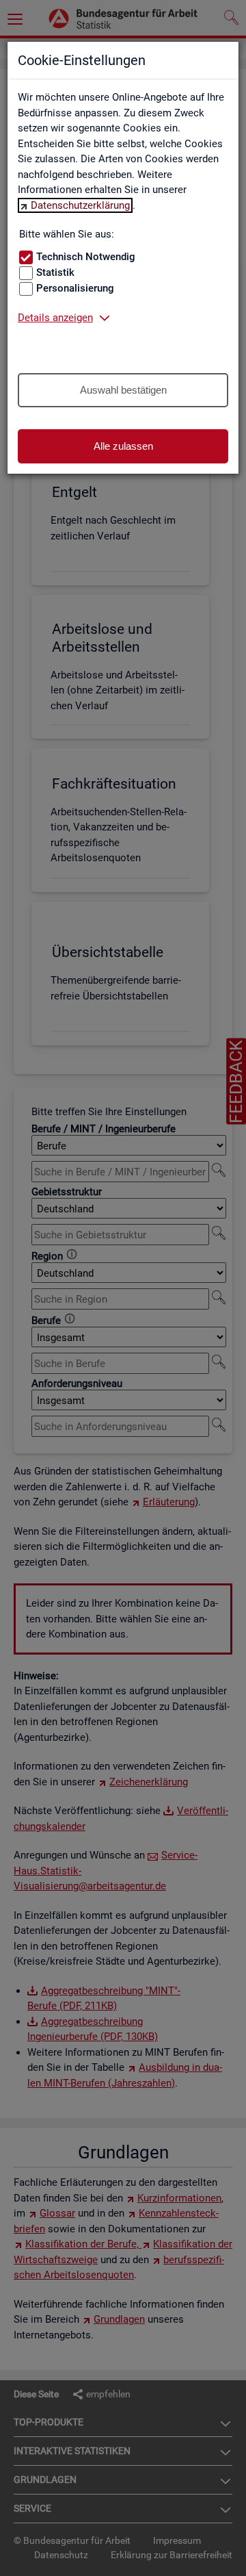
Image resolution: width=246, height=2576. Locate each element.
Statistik (55, 272)
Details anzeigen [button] (55, 318)
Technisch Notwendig (86, 257)
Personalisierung (75, 288)
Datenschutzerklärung (80, 205)
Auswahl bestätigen (123, 390)
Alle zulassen (123, 446)
